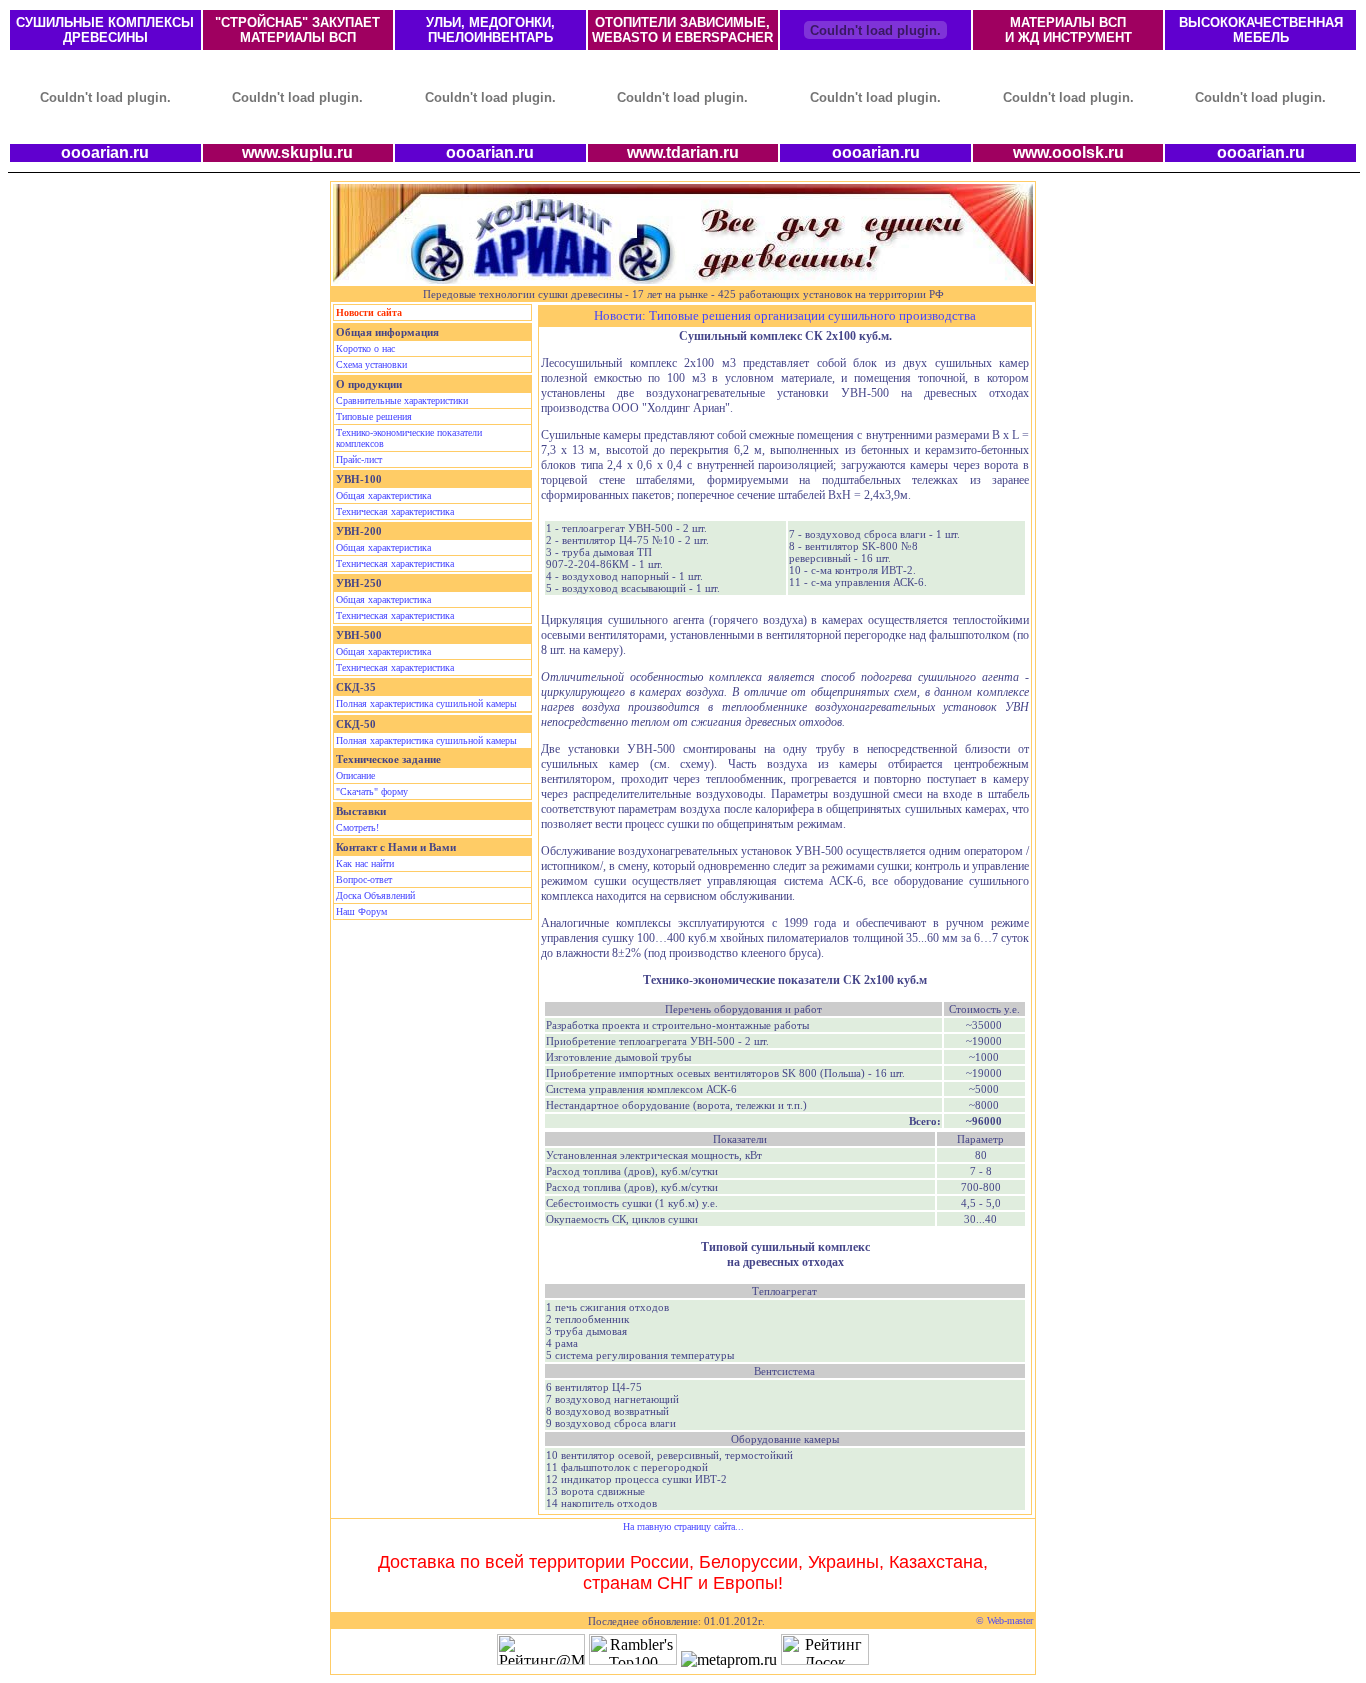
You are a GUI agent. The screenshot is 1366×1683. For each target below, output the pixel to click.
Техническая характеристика (395, 511)
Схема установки (371, 364)
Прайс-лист (359, 459)
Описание (355, 775)
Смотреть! (357, 827)
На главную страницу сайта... (683, 1526)
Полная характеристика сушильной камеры (426, 703)
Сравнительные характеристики (402, 400)
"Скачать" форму (372, 791)
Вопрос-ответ (364, 879)
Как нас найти (365, 863)
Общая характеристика (383, 495)
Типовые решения (374, 416)
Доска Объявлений (375, 895)
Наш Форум (361, 911)
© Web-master (1004, 1620)
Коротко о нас (365, 348)
